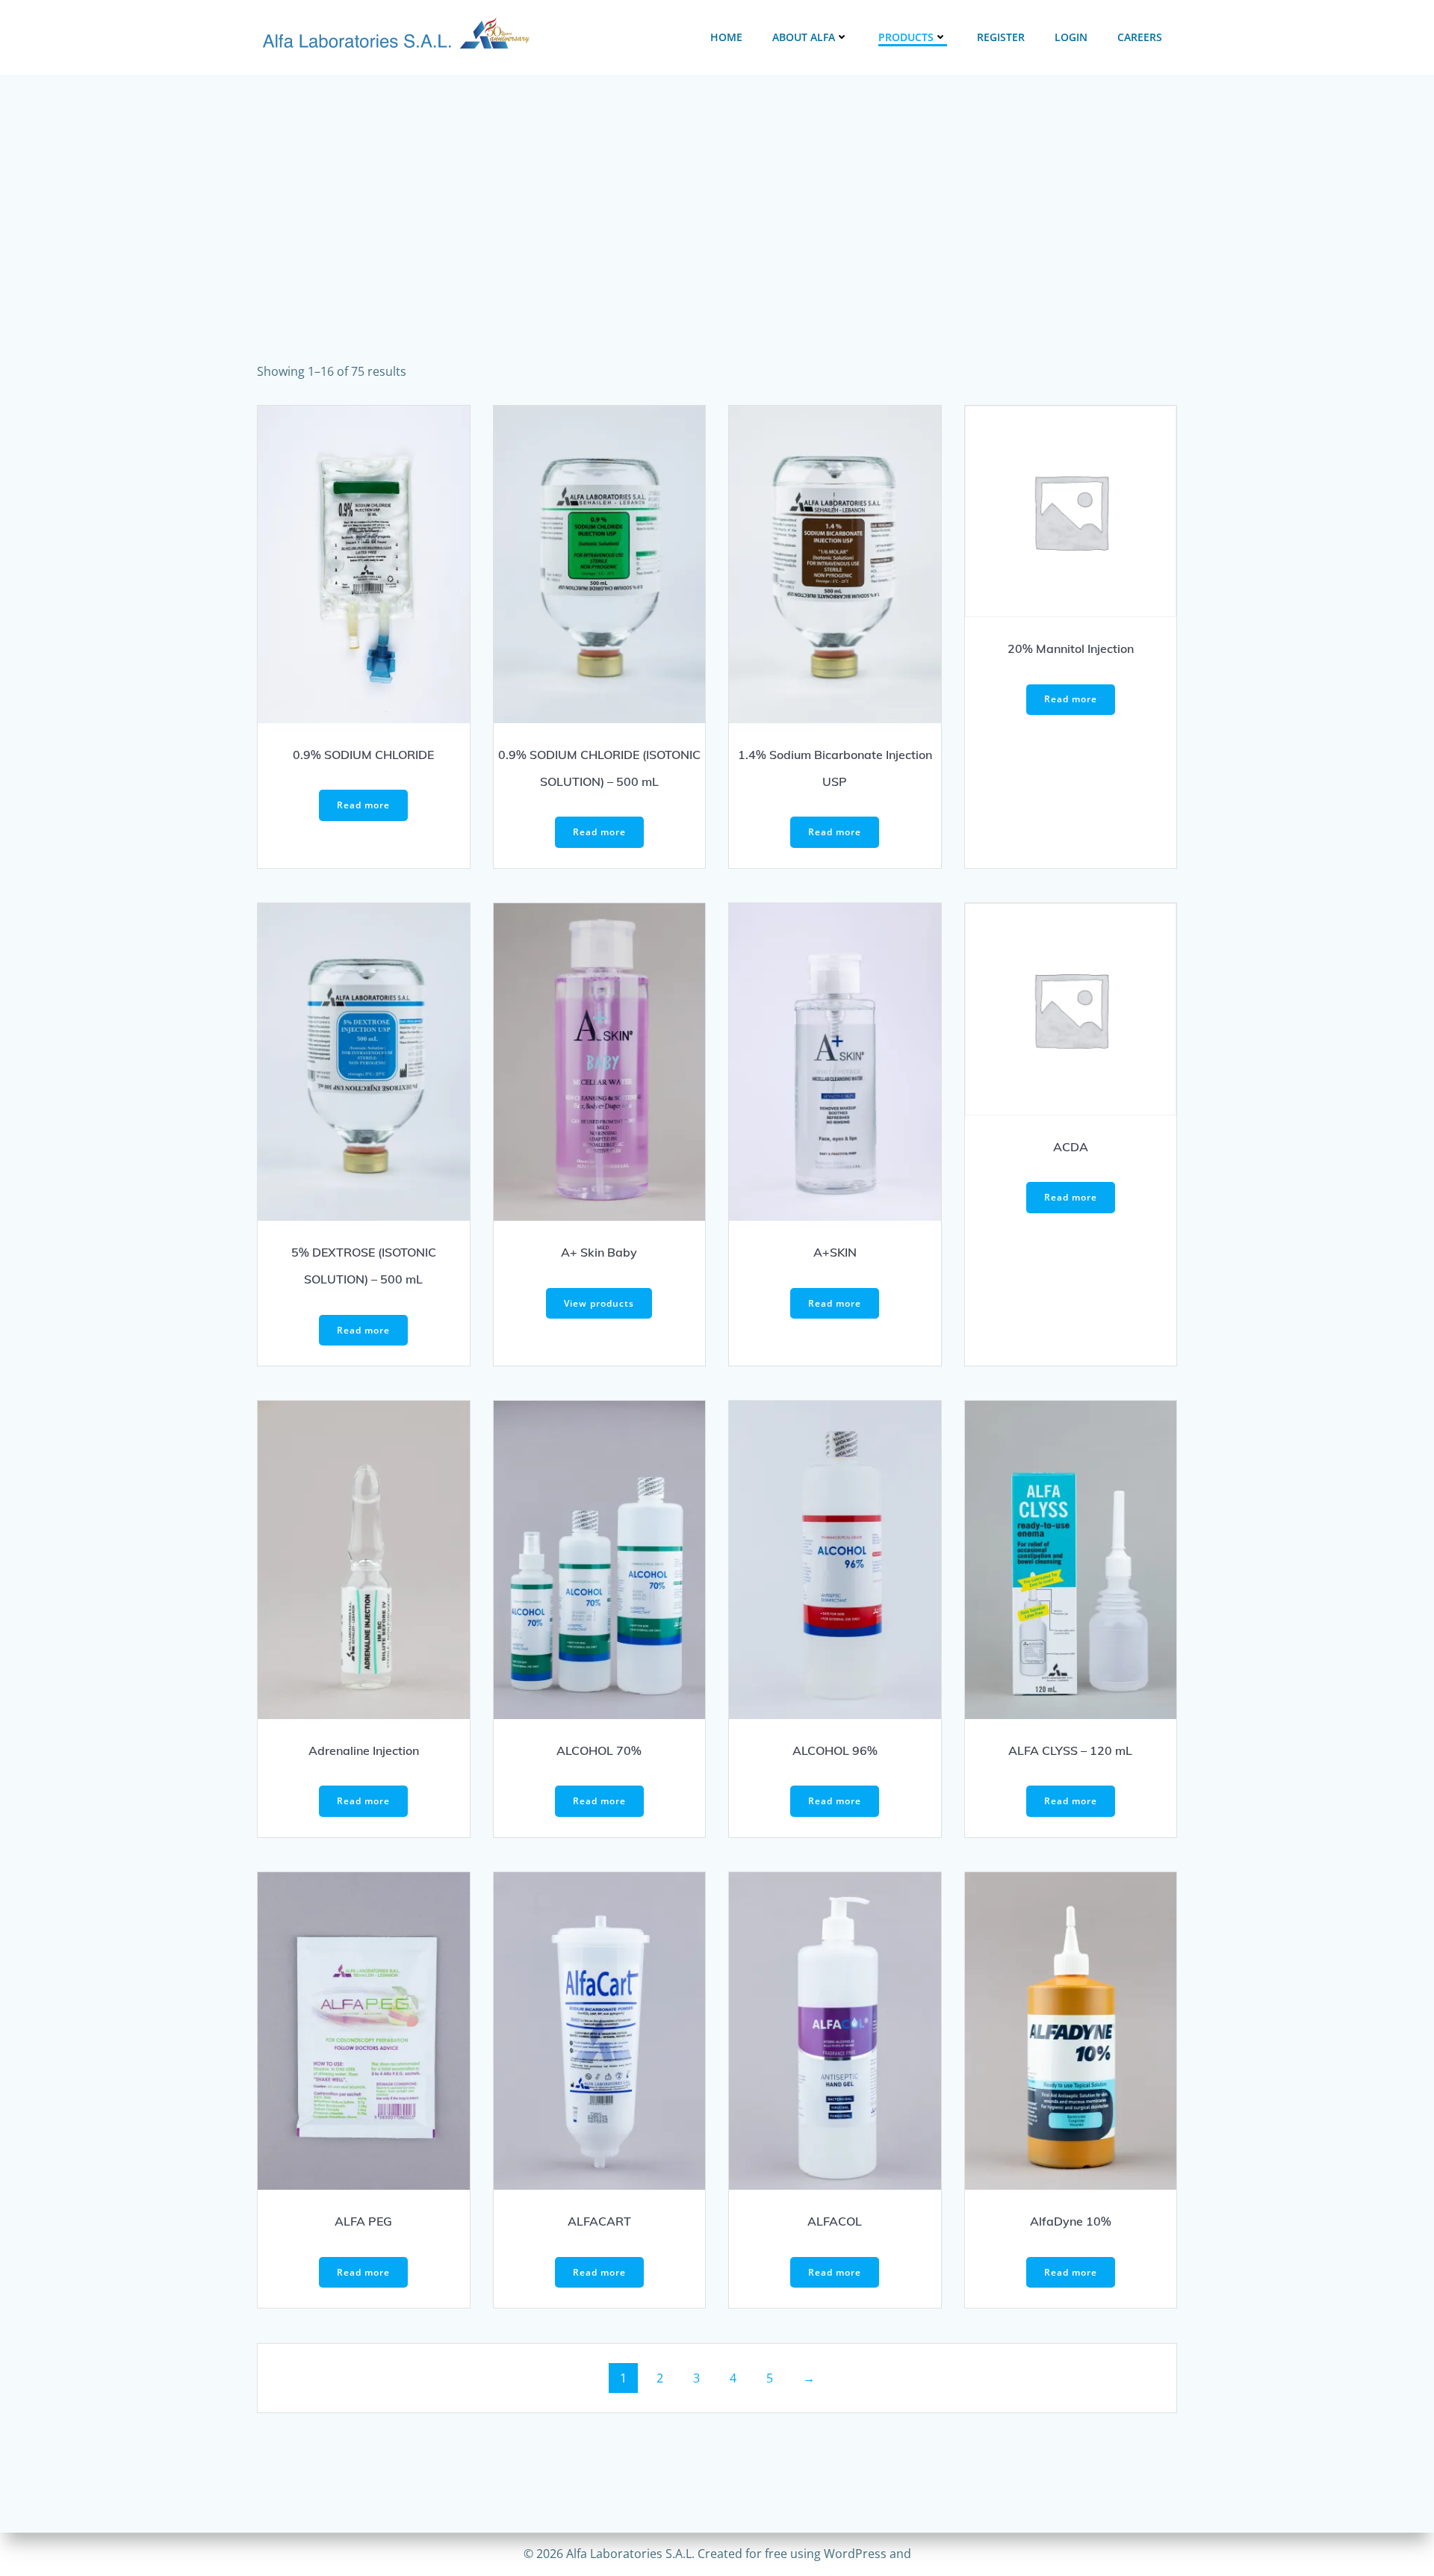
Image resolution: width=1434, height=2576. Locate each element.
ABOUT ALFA (804, 37)
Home (726, 37)
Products (906, 37)
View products (599, 1303)
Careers (1140, 37)
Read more (363, 805)
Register (1001, 37)
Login (1071, 37)
